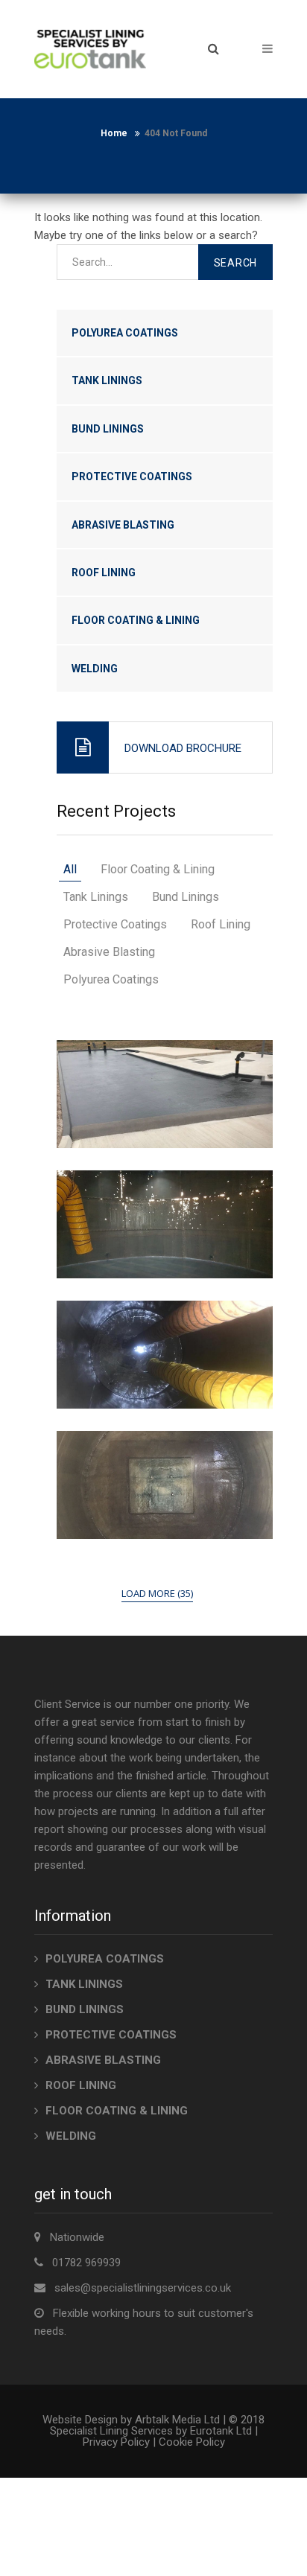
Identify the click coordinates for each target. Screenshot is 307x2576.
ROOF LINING (104, 573)
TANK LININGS (107, 380)
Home (114, 133)
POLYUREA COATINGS (125, 333)
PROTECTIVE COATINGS (132, 476)
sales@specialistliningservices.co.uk (143, 2288)
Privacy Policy (116, 2442)
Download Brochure (183, 748)
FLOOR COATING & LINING (136, 620)
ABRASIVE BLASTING (123, 525)
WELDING (95, 669)
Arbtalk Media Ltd (177, 2420)
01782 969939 (86, 2263)
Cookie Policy (192, 2442)
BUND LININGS (108, 429)
